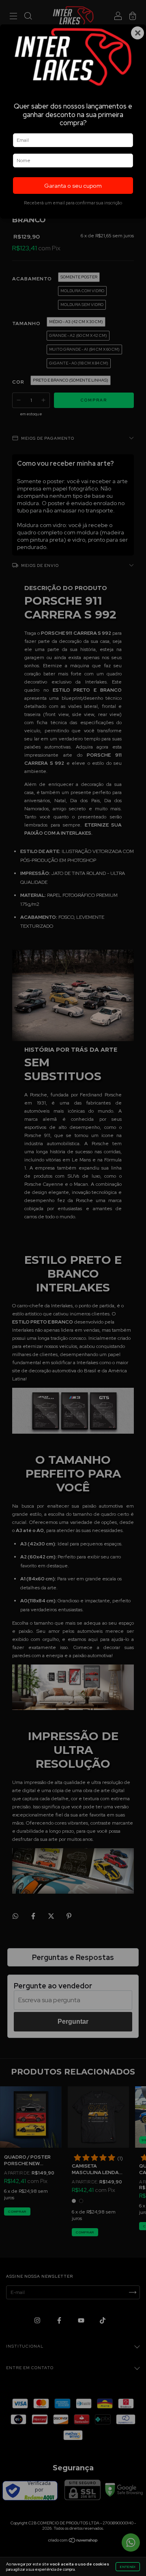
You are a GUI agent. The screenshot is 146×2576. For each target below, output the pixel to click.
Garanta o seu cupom (73, 186)
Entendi (128, 2567)
